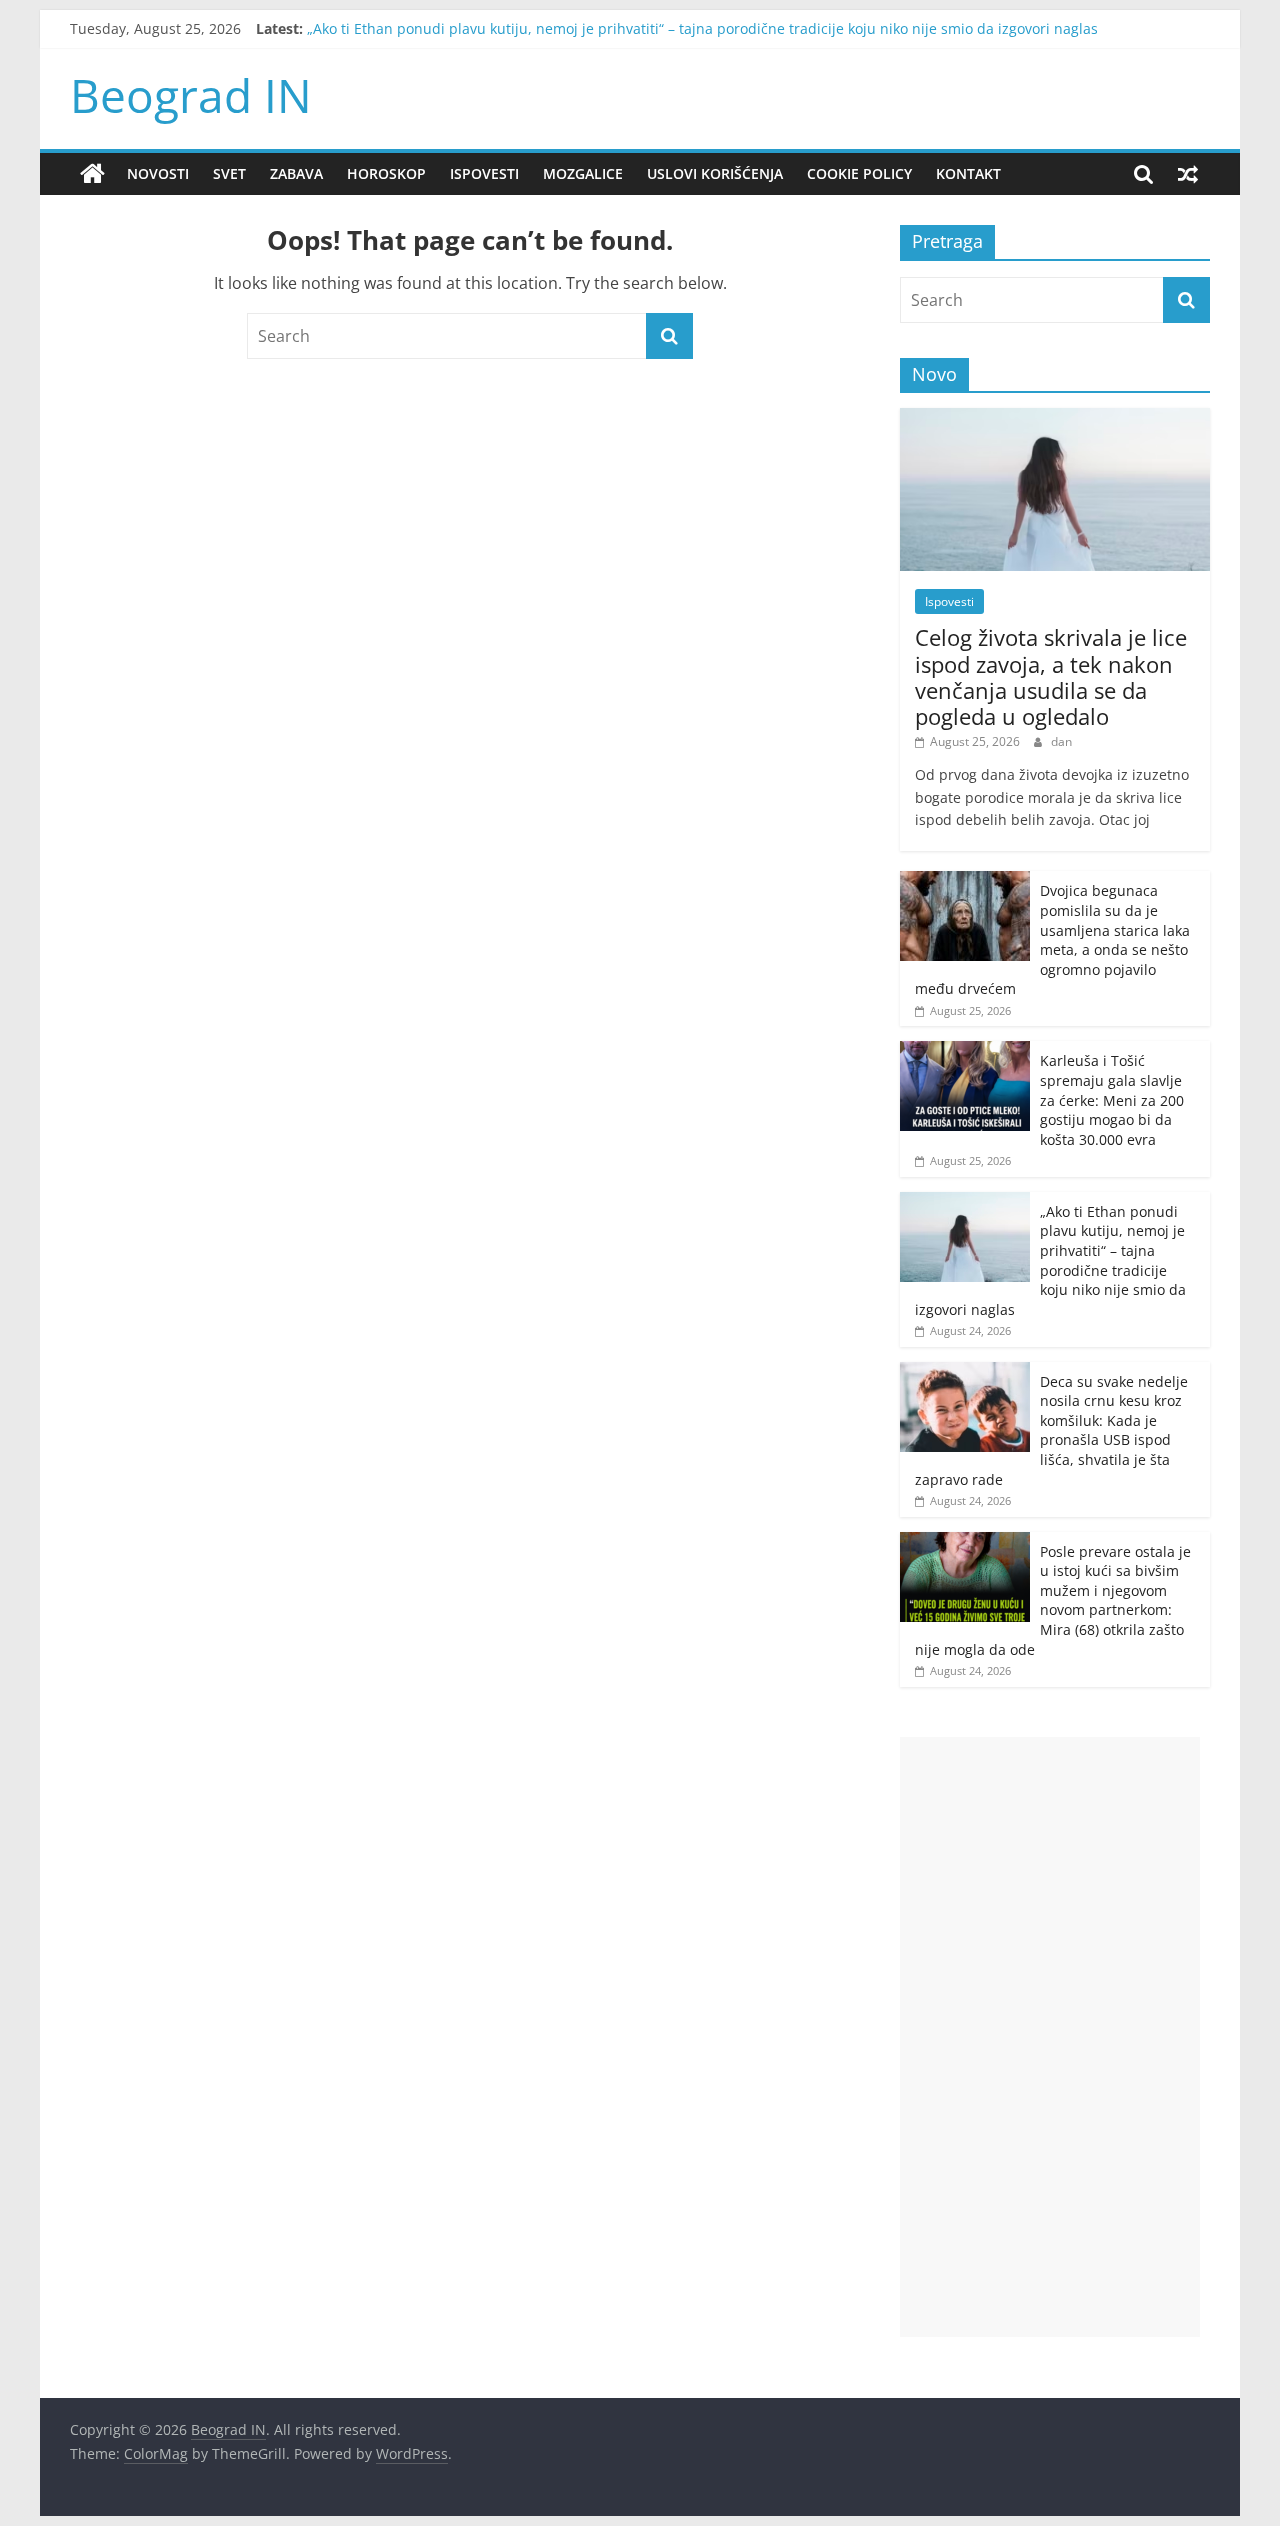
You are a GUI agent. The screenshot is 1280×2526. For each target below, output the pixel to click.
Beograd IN (191, 95)
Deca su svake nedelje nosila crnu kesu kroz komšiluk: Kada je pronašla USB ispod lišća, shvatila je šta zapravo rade (1051, 1430)
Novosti (158, 173)
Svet (229, 173)
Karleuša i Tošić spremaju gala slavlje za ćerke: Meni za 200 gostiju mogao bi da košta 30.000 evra (1112, 1099)
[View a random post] (1188, 174)
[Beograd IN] (92, 174)
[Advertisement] (1050, 2037)
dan (1061, 741)
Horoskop (386, 173)
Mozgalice (583, 173)
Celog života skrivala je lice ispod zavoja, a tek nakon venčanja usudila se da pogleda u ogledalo (1051, 676)
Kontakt (968, 173)
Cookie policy (859, 173)
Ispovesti (484, 173)
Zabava (296, 173)
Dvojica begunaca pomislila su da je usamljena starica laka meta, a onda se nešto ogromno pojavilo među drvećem (1052, 939)
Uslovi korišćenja (715, 173)
